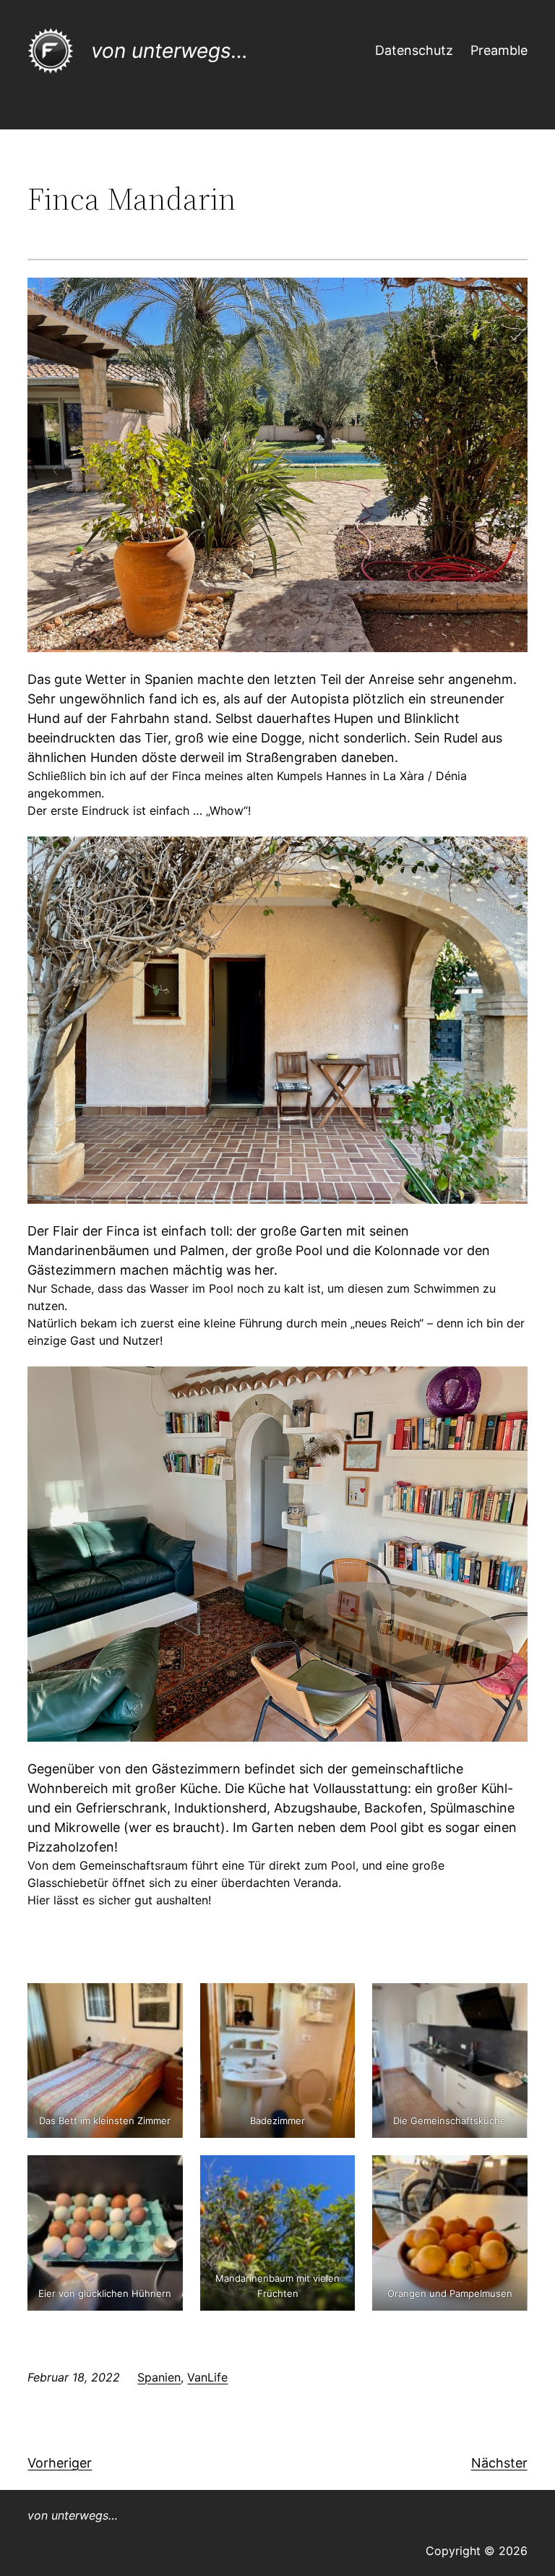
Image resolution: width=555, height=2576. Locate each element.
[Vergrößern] (509, 296)
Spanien (159, 2377)
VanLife (207, 2377)
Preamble (499, 50)
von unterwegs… (169, 51)
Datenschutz (414, 50)
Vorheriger (60, 2463)
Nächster (499, 2463)
